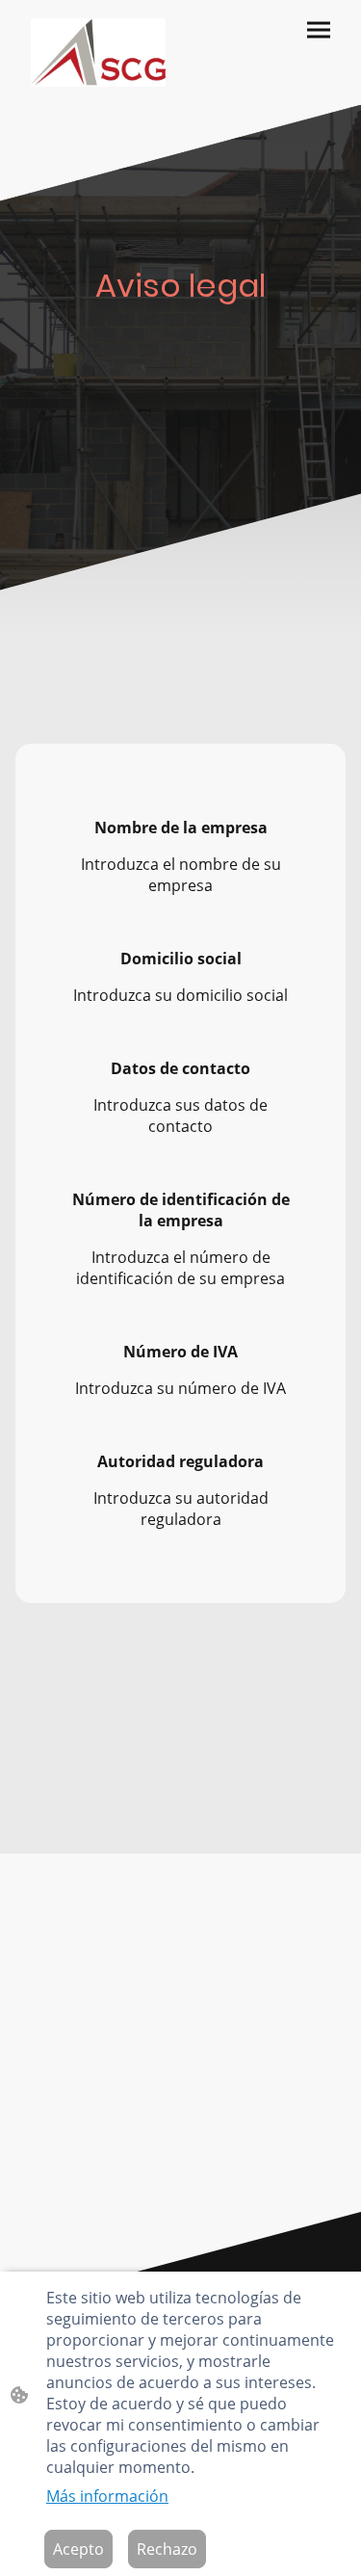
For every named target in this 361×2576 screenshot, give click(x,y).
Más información (107, 2496)
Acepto (78, 2549)
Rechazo (167, 2549)
